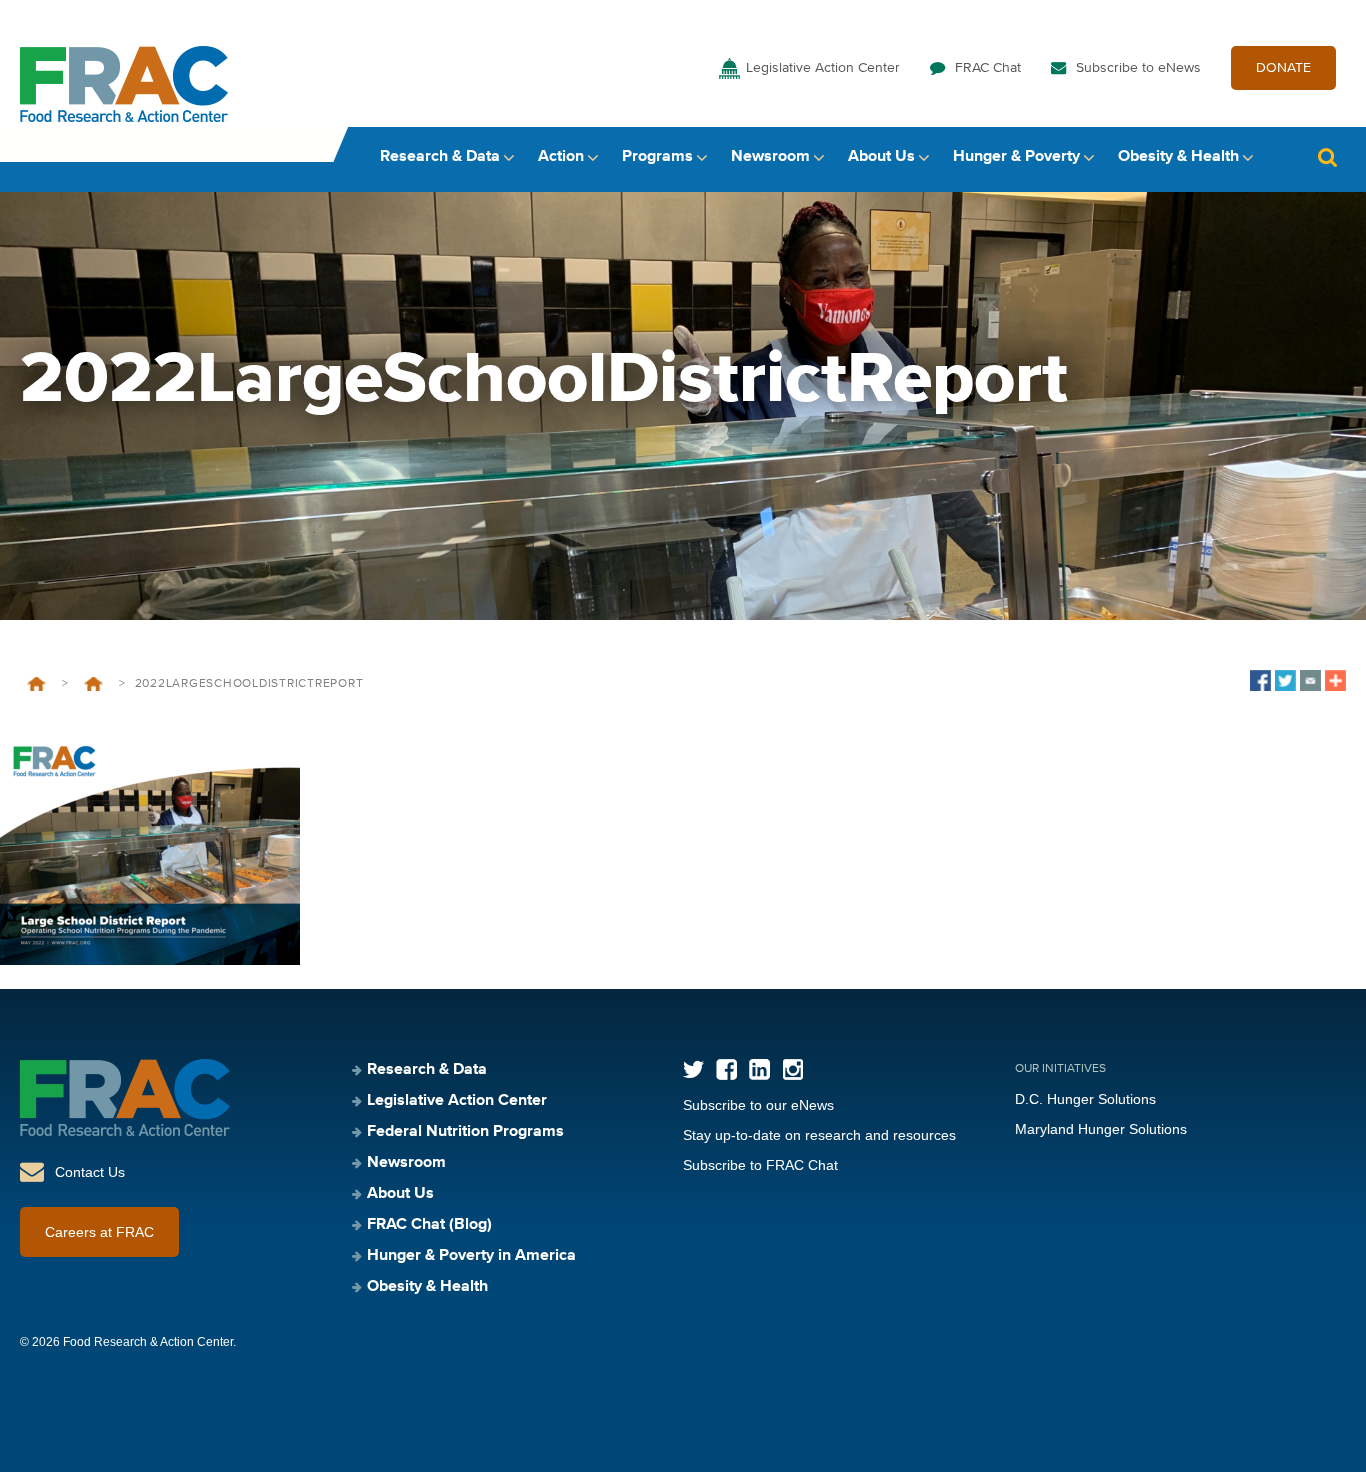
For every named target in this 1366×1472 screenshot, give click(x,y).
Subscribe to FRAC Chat (760, 1165)
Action (561, 157)
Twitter (693, 1069)
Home (36, 684)
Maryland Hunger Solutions (1101, 1129)
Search (1327, 157)
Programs (657, 157)
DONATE (1283, 68)
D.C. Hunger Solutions (1085, 1099)
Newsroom (770, 157)
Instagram (792, 1069)
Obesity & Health (1178, 157)
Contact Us (90, 1172)
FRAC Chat (988, 68)
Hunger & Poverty (1016, 157)
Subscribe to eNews (1138, 68)
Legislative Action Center (823, 68)
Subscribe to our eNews (758, 1105)
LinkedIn (759, 1069)
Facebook (726, 1069)
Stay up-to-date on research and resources (819, 1135)
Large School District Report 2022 (93, 684)
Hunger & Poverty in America (471, 1256)
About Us (881, 157)
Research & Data (440, 157)
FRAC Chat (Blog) (429, 1225)
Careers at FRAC (99, 1232)
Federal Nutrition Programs (465, 1132)
